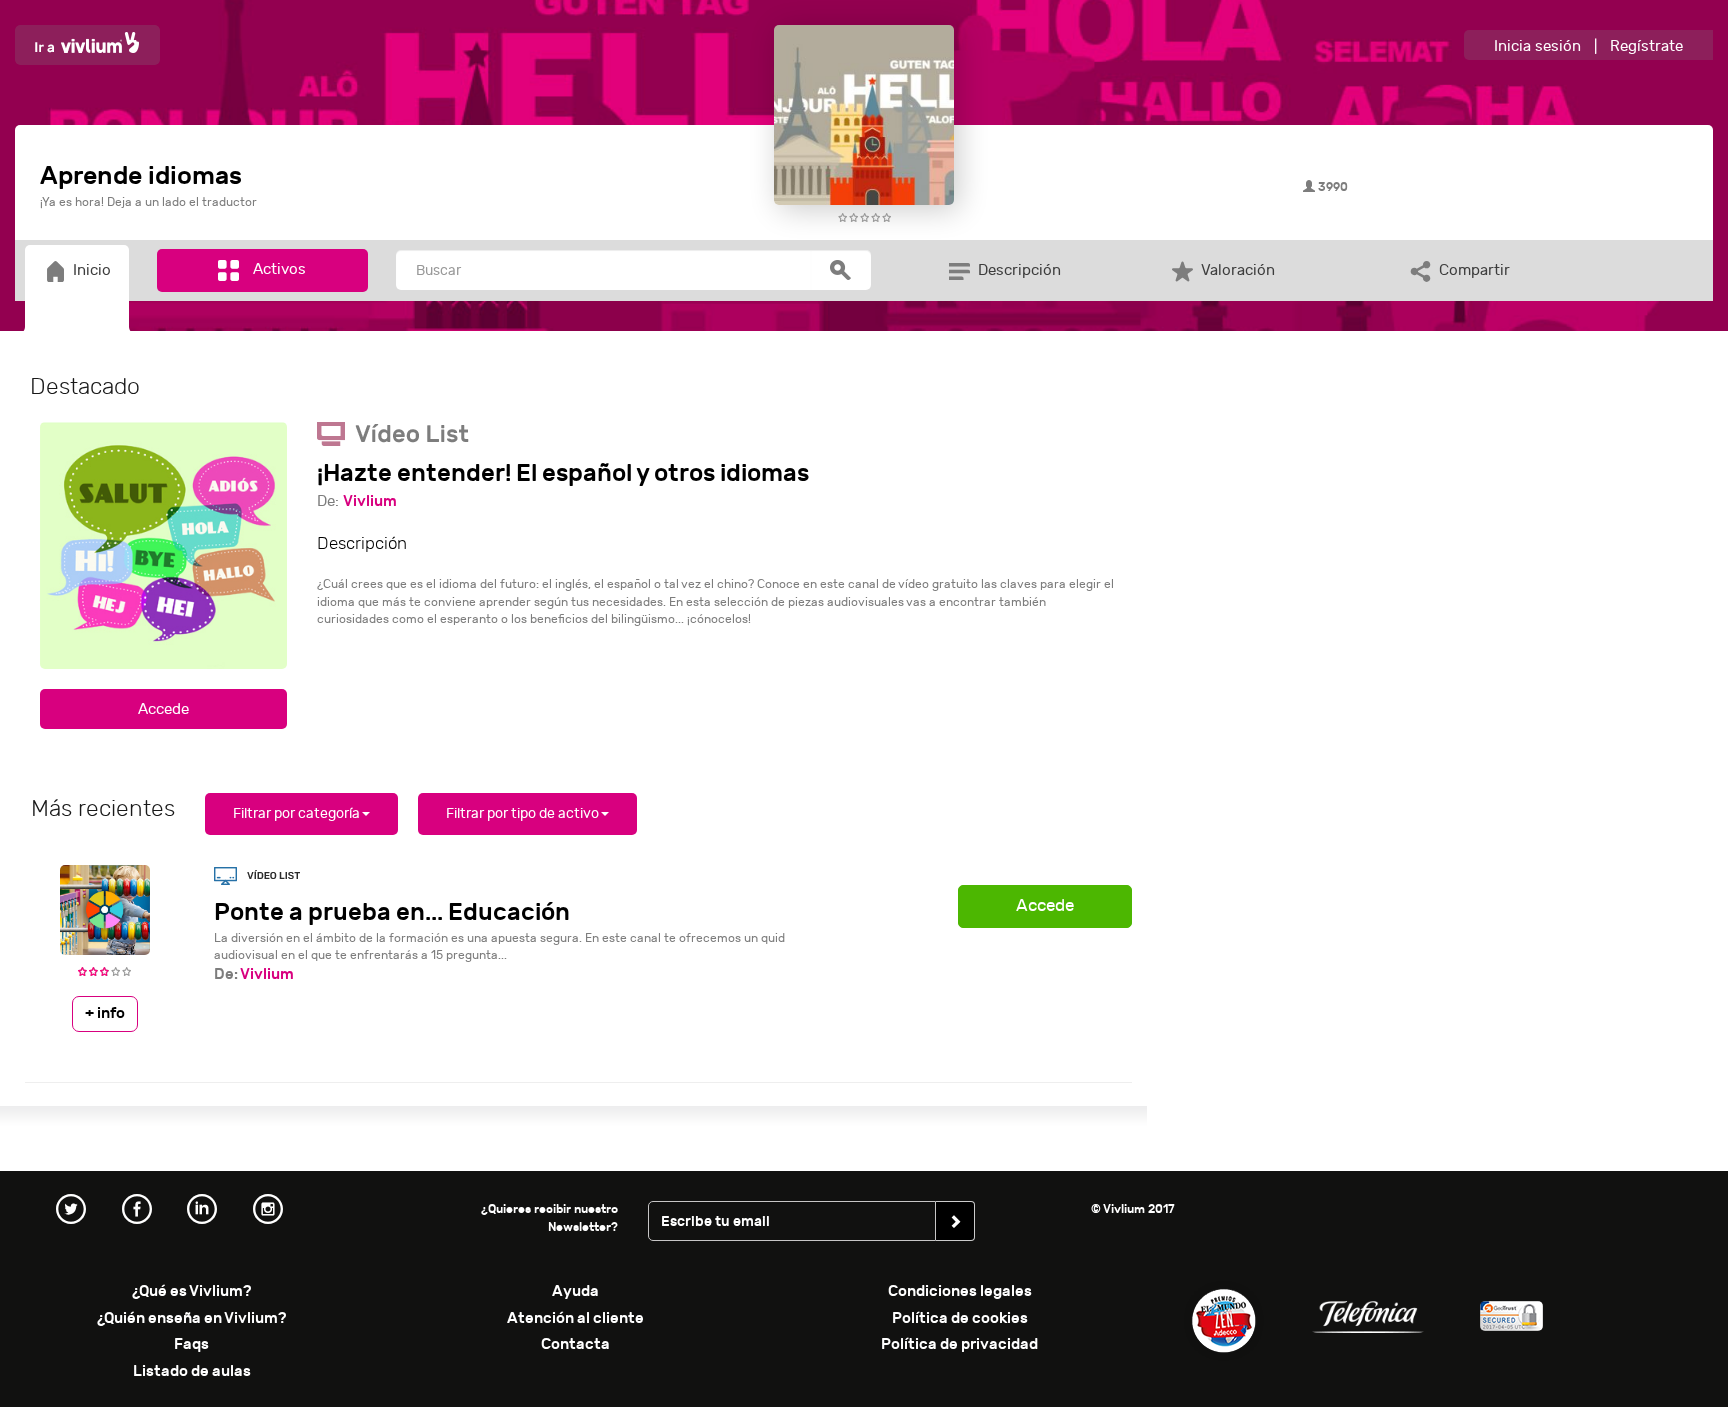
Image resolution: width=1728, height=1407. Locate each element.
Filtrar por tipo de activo (522, 813)
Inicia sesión (1537, 46)
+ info (105, 1013)
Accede (1045, 906)
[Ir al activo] (163, 709)
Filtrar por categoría (296, 813)
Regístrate (1646, 46)
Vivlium (370, 501)
